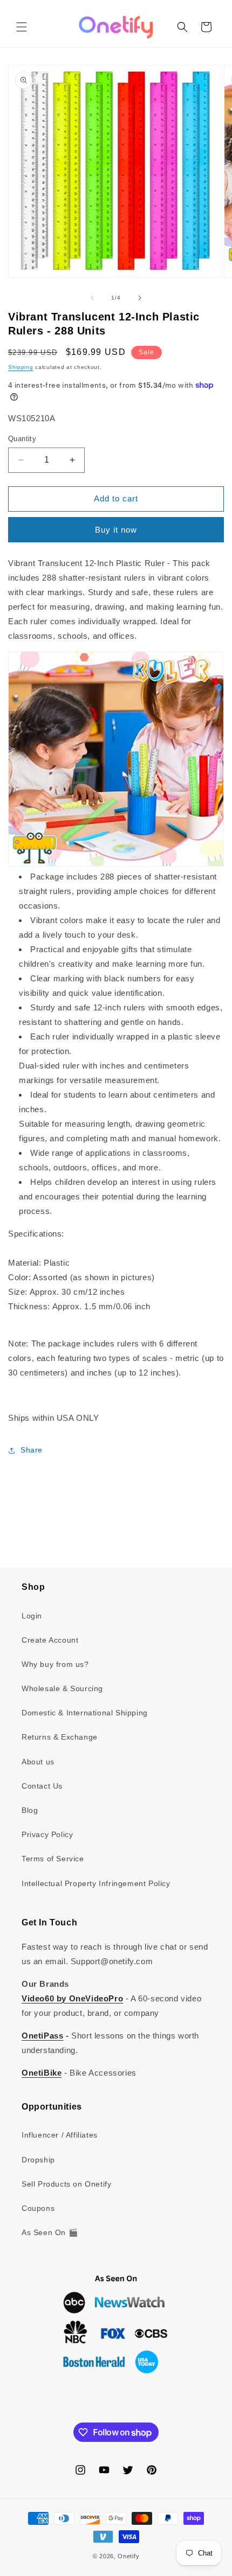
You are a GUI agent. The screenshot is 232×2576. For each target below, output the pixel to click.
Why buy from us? (55, 1664)
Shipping (21, 367)
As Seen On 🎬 (50, 2232)
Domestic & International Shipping (85, 1713)
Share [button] (32, 1450)
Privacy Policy (47, 1834)
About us (38, 1762)
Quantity (22, 439)
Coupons (38, 2208)
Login (32, 1616)
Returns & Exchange (60, 1737)
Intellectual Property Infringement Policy (96, 1883)
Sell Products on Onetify (66, 2184)
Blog (30, 1810)
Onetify (128, 2556)
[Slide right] (140, 298)
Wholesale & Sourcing (62, 1688)
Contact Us (42, 1786)
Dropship (38, 2160)
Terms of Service (53, 1859)
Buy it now (116, 530)
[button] (22, 27)
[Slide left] (92, 298)
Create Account (50, 1640)
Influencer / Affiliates (60, 2135)
